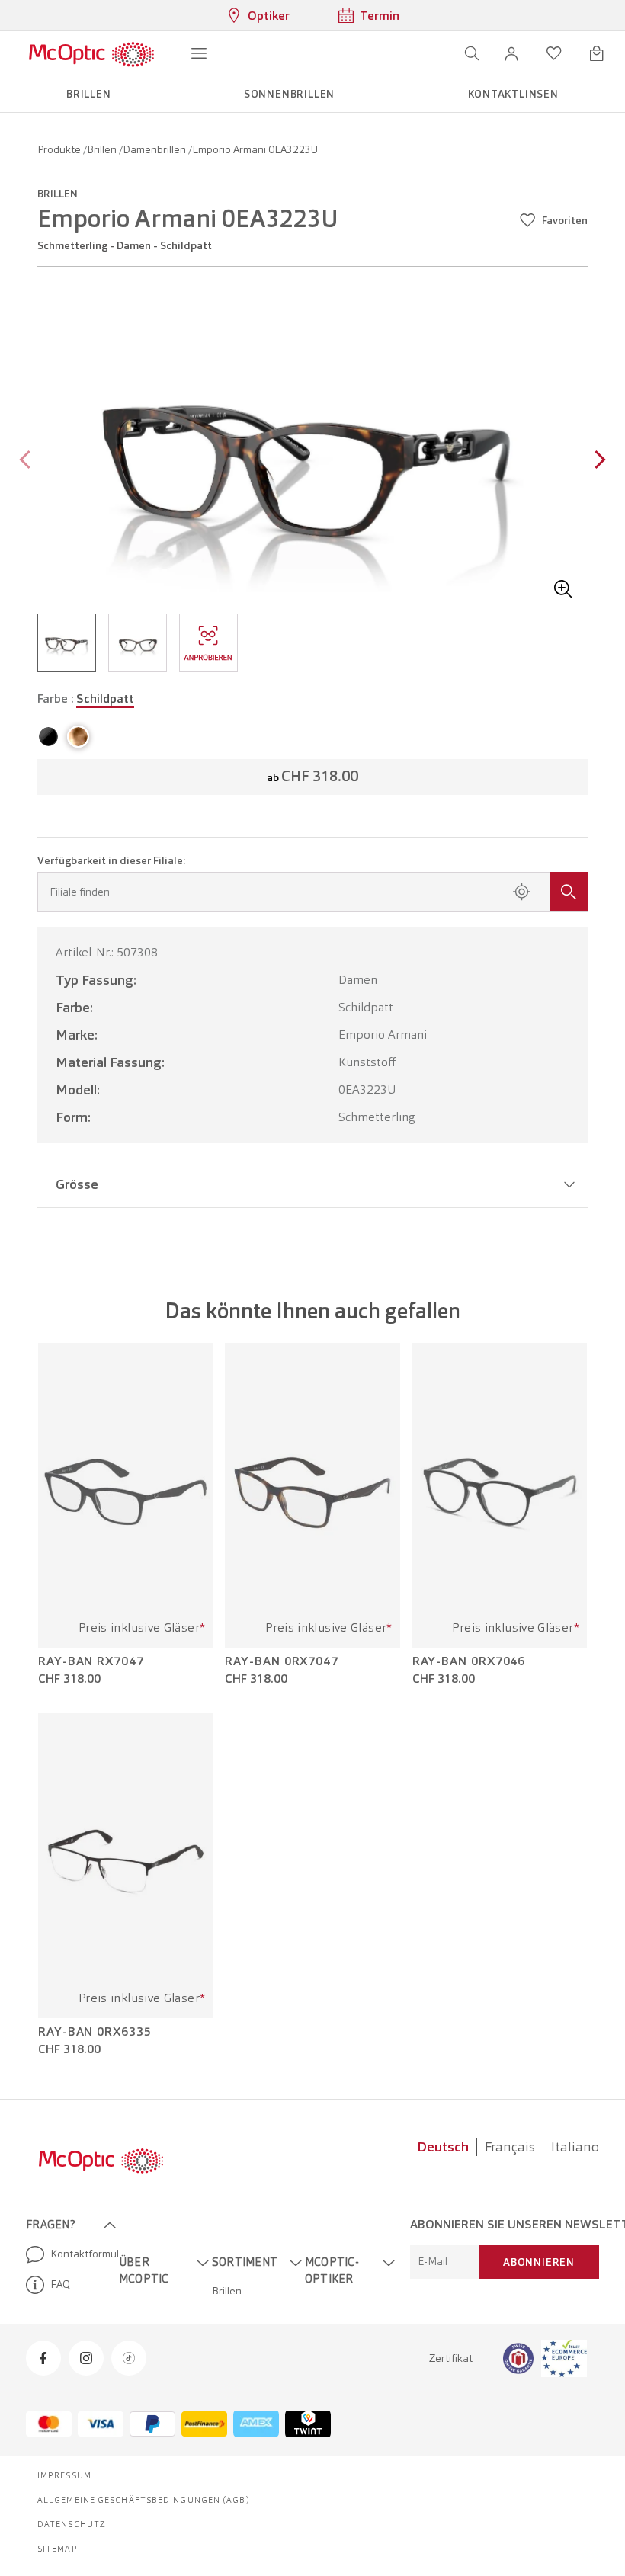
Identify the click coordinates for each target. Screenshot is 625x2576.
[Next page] (596, 461)
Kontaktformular (79, 2254)
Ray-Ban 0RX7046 (469, 1661)
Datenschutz (72, 2524)
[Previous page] (29, 461)
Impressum (64, 2475)
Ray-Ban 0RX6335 (95, 2032)
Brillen (103, 149)
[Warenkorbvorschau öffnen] (597, 53)
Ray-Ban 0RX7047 (282, 1661)
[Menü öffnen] (199, 53)
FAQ (60, 2284)
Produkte (60, 149)
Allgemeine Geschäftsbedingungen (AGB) (144, 2500)
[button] (511, 53)
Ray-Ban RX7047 (91, 1661)
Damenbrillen (155, 149)
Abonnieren (539, 2262)
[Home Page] (91, 53)
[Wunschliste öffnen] (554, 53)
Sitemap (58, 2549)
